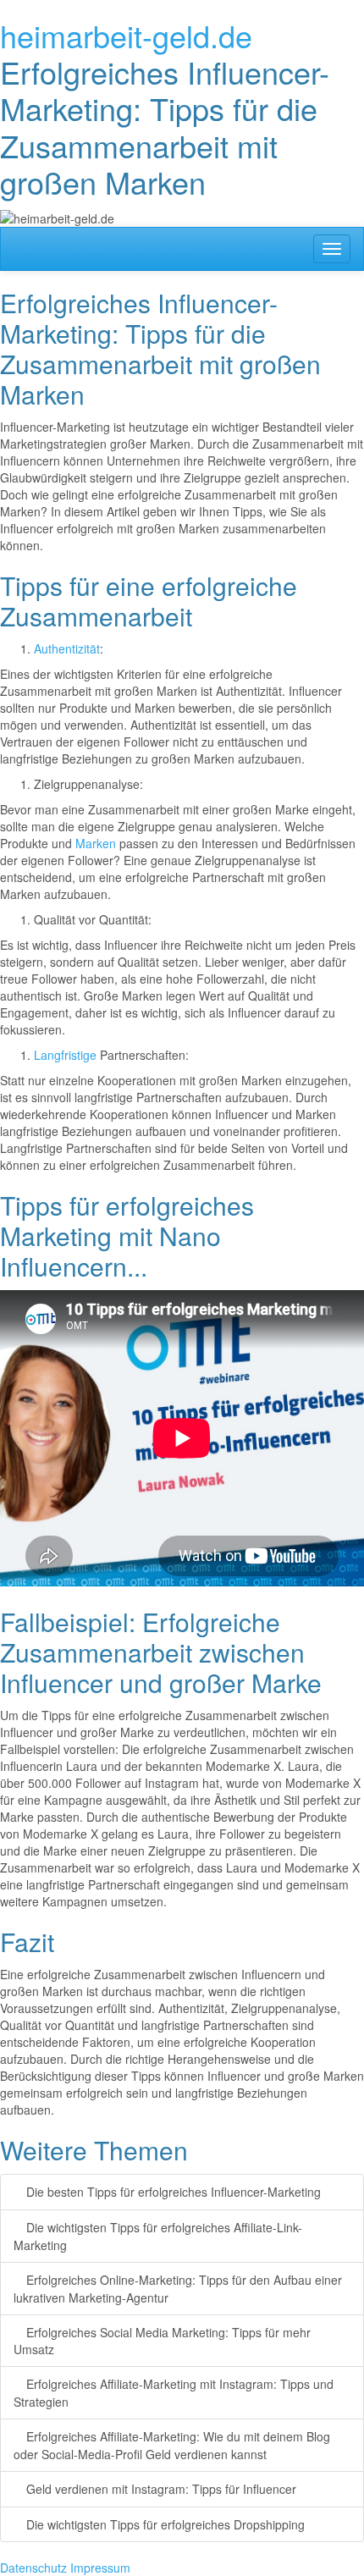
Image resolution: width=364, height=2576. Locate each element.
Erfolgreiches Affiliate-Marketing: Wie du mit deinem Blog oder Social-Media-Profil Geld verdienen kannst (172, 2445)
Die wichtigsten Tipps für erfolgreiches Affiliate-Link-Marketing (158, 2236)
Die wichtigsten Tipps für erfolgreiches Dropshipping (164, 2524)
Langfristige (65, 1055)
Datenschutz (33, 2568)
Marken (96, 843)
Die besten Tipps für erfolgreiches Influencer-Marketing (172, 2192)
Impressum (100, 2568)
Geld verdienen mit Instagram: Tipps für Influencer (160, 2489)
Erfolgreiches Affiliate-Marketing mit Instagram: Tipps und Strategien (174, 2393)
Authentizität (67, 648)
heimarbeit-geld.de (126, 35)
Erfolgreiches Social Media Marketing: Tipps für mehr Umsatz (162, 2341)
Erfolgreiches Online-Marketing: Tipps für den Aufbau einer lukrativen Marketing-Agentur (178, 2289)
